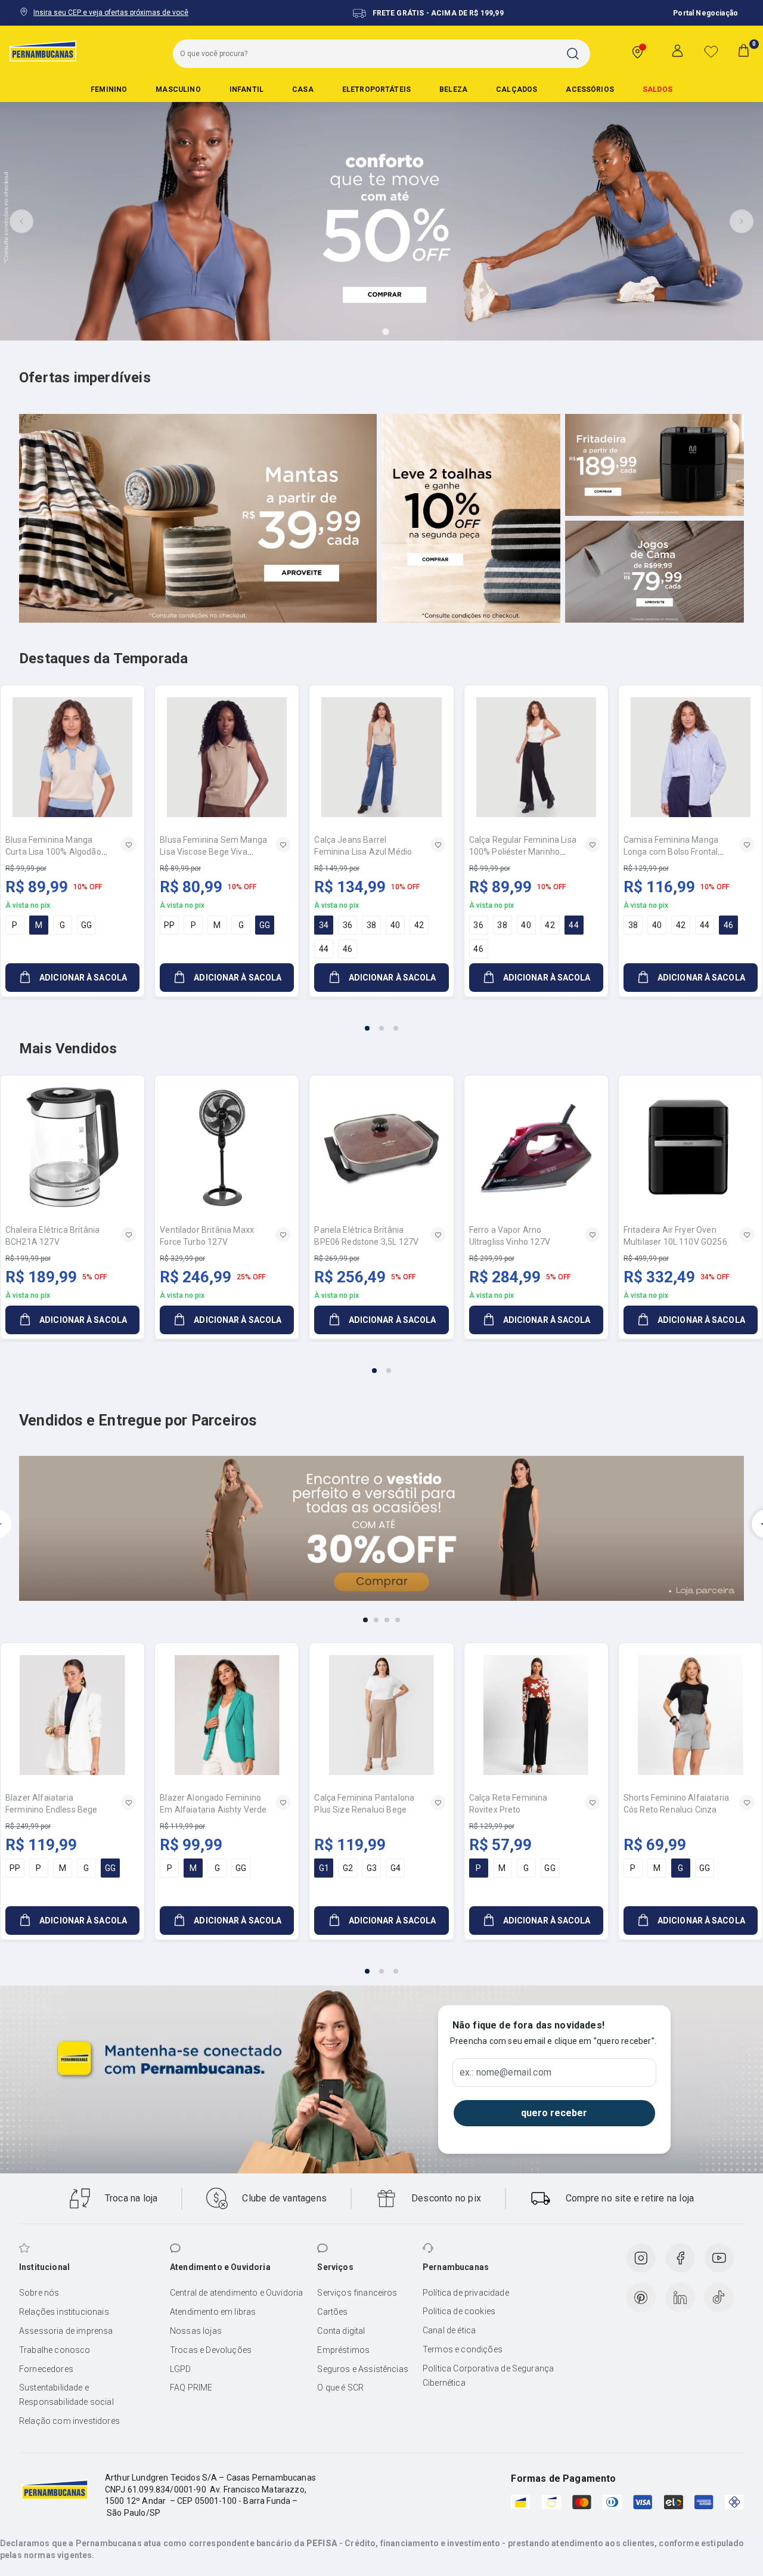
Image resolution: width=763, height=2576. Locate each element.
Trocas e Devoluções (211, 2350)
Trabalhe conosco (55, 2350)
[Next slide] (742, 221)
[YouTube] (719, 2258)
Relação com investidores (69, 2421)
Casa (303, 89)
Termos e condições (463, 2349)
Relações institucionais (64, 2312)
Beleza (453, 89)
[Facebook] (680, 2258)
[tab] (352, 332)
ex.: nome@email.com (505, 2073)
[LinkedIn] (680, 2297)
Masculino (178, 89)
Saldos (657, 89)
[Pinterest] (641, 2297)
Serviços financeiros (357, 2293)
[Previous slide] (21, 221)
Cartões (332, 2312)
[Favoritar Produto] (129, 845)
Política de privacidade (466, 2293)
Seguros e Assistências (363, 2369)
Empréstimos (343, 2350)
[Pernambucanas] (43, 51)
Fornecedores (46, 2369)
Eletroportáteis (376, 89)
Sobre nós (39, 2293)
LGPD (181, 2369)
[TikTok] (719, 2297)
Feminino (109, 89)
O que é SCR (340, 2388)
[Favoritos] (711, 51)
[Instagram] (641, 2258)
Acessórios (590, 89)
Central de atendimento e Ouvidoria (236, 2293)
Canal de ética (449, 2330)
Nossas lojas (196, 2331)
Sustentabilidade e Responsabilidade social (66, 2395)
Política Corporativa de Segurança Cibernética (488, 2376)
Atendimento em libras (213, 2312)
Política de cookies (459, 2311)
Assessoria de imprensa (66, 2331)
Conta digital (341, 2331)
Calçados (517, 89)
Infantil (246, 89)
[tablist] (381, 1021)
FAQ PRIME (191, 2388)
